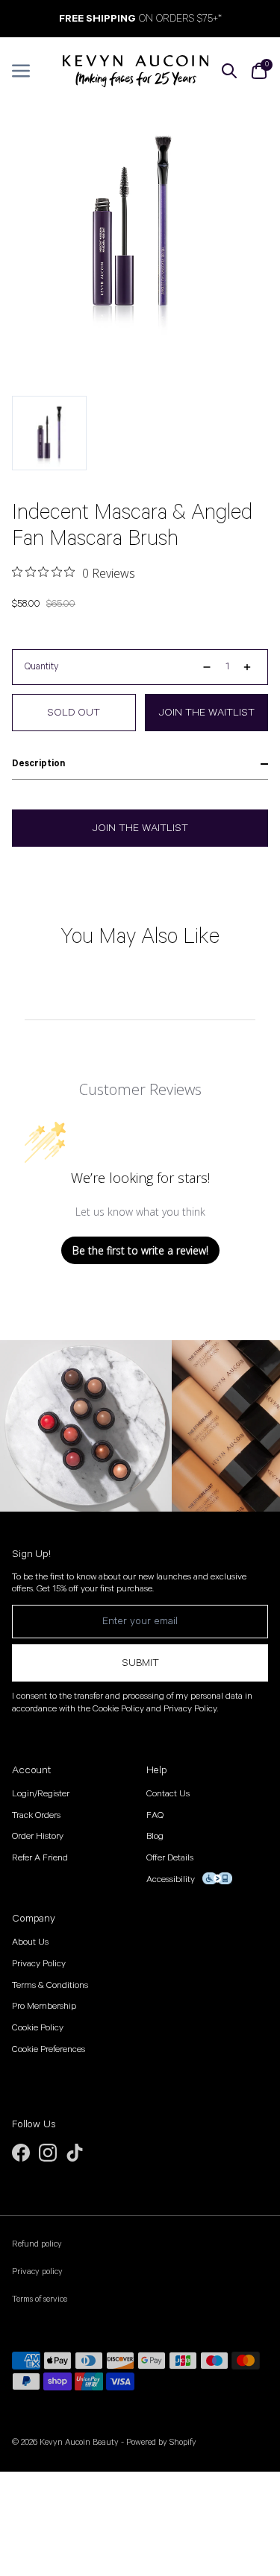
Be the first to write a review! (140, 1250)
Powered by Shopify (161, 2442)
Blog (155, 1836)
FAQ (155, 1815)
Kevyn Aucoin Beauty (79, 2442)
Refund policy (37, 2244)
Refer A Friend (40, 1858)
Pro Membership (44, 2006)
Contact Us (168, 1794)
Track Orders (36, 1815)
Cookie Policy (38, 2028)
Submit (140, 1663)
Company (34, 1919)
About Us (30, 1942)
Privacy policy (37, 2272)
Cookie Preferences (49, 2049)
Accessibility (171, 1879)
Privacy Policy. (191, 1709)
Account (31, 1770)
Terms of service (40, 2299)
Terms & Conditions (50, 1985)
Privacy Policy (39, 1964)
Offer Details (170, 1858)
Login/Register (41, 1794)
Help (157, 1770)
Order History (38, 1836)
